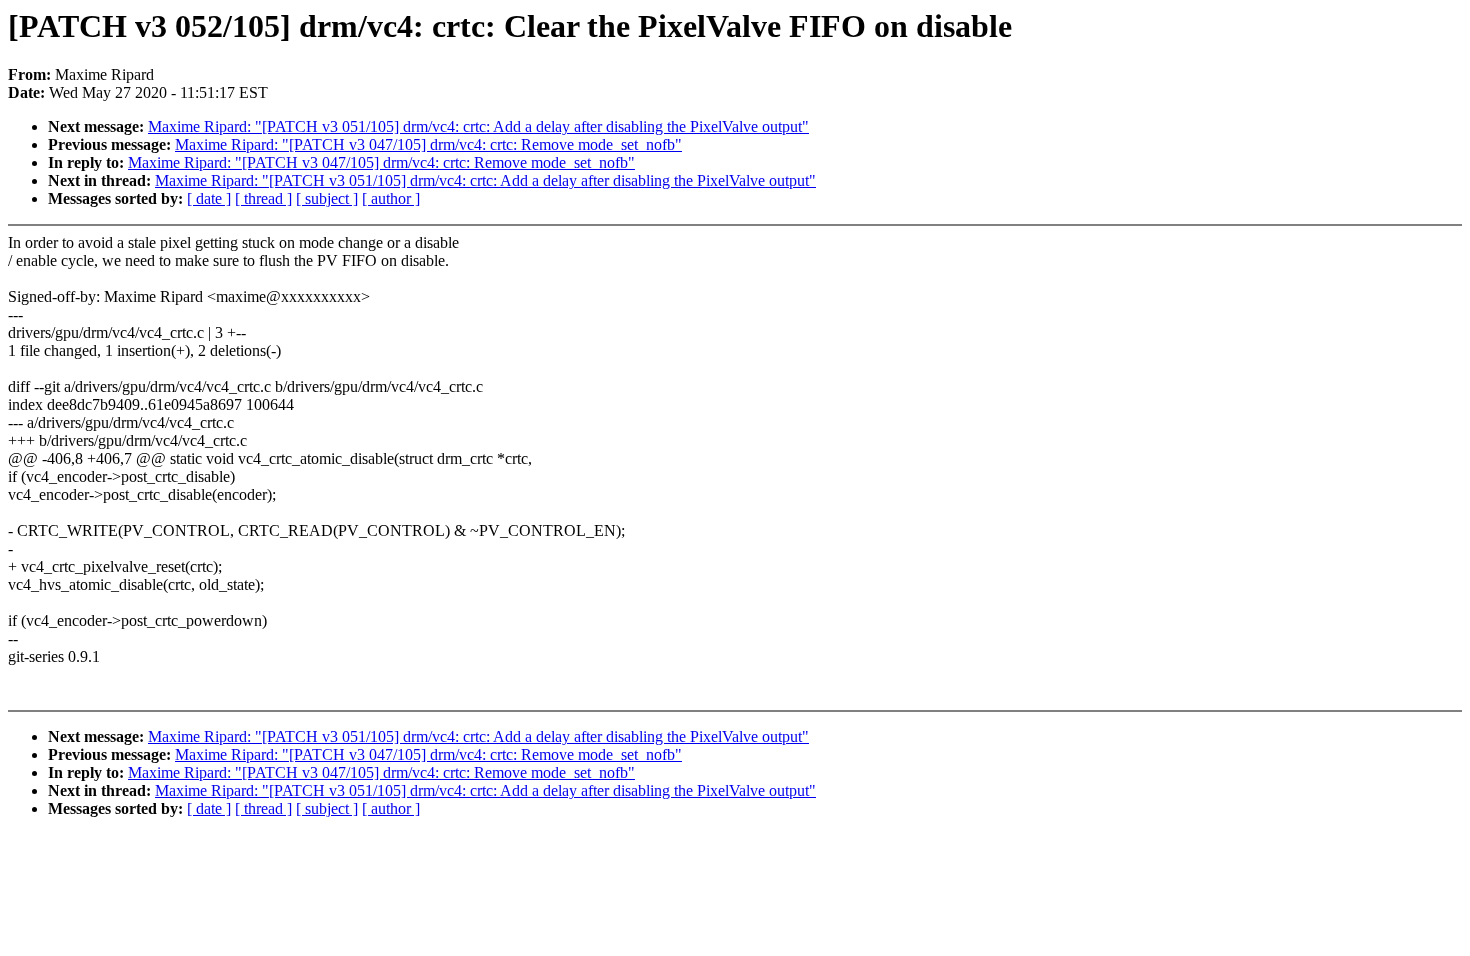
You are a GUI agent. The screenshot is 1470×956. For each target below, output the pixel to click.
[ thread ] (263, 198)
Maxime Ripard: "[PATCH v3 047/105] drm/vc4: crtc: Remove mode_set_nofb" (428, 144)
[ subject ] (327, 198)
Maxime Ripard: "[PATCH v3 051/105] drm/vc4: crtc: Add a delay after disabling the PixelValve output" (478, 126)
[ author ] (391, 198)
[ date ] (209, 198)
